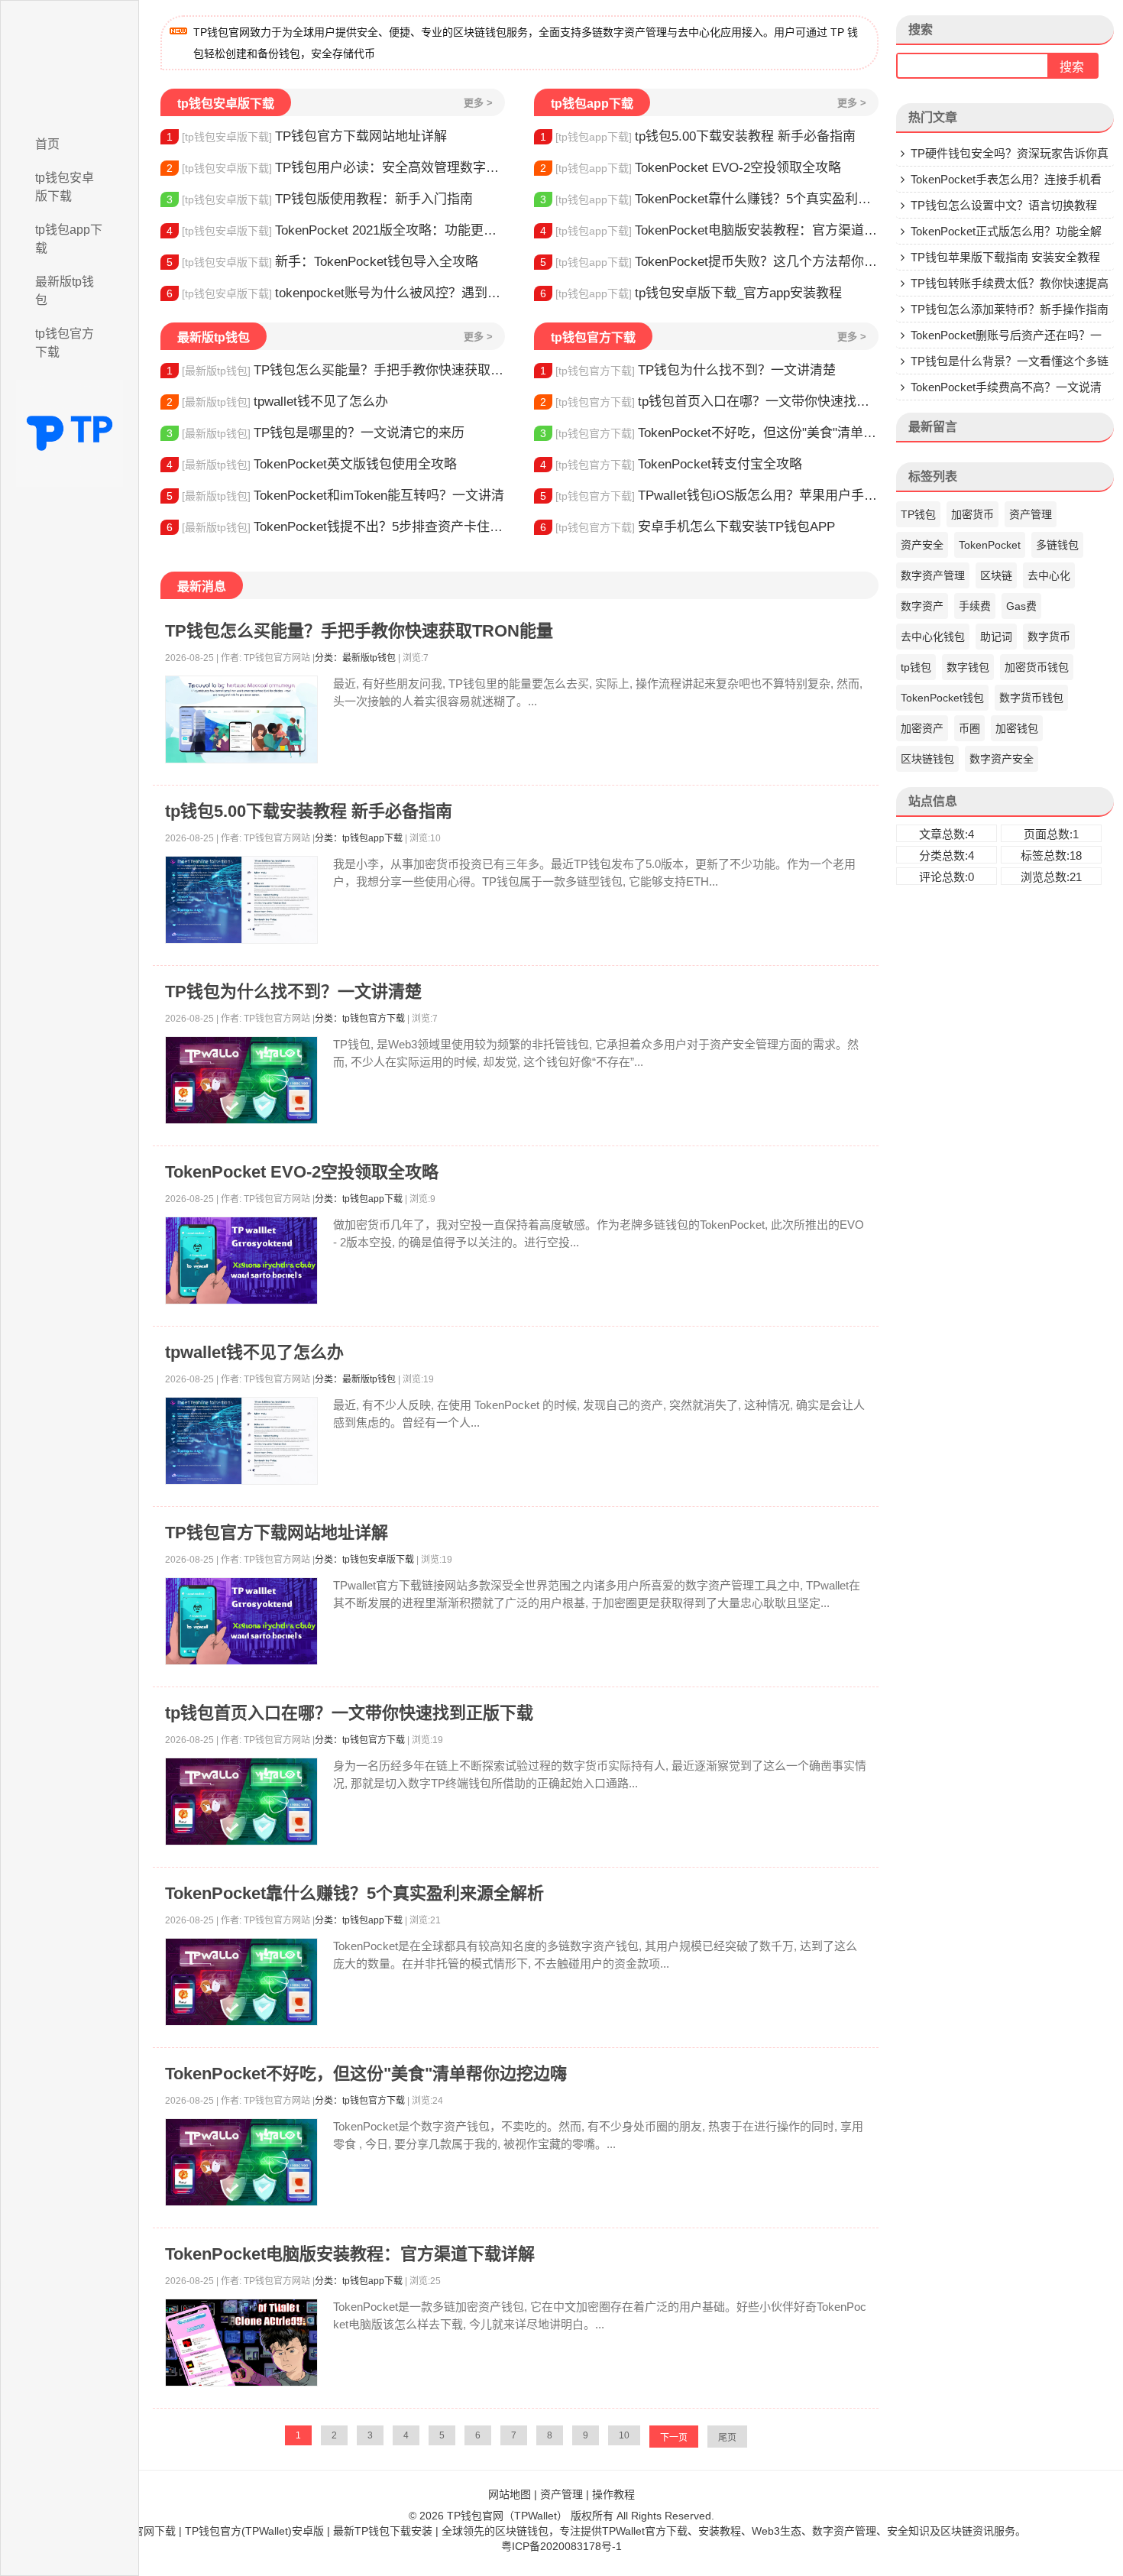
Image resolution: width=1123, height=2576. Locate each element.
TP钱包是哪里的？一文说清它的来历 (316, 433)
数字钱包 (968, 667)
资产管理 (1031, 514)
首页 (47, 144)
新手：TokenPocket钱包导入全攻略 (322, 262)
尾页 (727, 2438)
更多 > (478, 103)
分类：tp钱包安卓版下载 (364, 1560)
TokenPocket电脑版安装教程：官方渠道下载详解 (709, 230)
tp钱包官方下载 (65, 343)
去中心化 (1049, 575)
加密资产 (922, 728)
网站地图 (510, 2494)
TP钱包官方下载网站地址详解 (307, 136)
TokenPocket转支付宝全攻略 (671, 464)
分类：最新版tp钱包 (355, 658)
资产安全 (922, 545)
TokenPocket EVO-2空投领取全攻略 (691, 168)
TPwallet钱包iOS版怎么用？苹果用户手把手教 (709, 496)
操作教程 (613, 2494)
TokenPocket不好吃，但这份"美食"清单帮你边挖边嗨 (709, 433)
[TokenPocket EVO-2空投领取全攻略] (241, 1260)
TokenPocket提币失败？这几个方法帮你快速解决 (709, 262)
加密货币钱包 (1037, 667)
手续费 (975, 606)
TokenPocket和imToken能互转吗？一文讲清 (335, 496)
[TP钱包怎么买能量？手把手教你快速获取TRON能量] (241, 719)
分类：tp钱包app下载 (359, 838)
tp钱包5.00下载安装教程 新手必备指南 (698, 136)
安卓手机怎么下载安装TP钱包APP (688, 527)
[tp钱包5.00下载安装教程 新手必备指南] (241, 900)
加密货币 (973, 514)
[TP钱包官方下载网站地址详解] (241, 1621)
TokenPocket (990, 545)
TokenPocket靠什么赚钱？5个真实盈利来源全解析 (709, 199)
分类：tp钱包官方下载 (360, 1019)
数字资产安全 (1002, 759)
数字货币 (1049, 637)
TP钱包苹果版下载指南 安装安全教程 (1005, 257)
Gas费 (1021, 606)
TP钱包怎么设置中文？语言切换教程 (1004, 205)
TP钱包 (918, 514)
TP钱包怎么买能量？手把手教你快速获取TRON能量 (336, 370)
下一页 (674, 2438)
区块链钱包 (927, 759)
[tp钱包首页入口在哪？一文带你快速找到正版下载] (241, 1802)
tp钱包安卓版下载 (65, 187)
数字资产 (922, 606)
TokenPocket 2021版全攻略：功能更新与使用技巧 (336, 230)
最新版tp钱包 (65, 291)
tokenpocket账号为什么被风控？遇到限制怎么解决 (336, 293)
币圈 (969, 728)
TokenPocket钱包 (942, 698)
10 (624, 2435)
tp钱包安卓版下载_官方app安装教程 (691, 293)
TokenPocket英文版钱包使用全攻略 (312, 464)
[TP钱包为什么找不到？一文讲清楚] (241, 1080)
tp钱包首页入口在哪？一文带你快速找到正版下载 (709, 402)
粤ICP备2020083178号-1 (561, 2546)
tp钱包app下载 (69, 239)
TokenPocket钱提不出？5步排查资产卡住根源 (336, 527)
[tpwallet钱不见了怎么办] (241, 1441)
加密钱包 (1017, 728)
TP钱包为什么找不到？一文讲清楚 (688, 370)
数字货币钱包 (1031, 698)
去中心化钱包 (933, 637)
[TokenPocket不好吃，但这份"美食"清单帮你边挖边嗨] (241, 2162)
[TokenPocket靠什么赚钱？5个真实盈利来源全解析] (241, 1982)
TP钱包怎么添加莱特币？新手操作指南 (1010, 309)
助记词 (996, 637)
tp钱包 (916, 667)
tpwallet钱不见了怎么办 (277, 402)
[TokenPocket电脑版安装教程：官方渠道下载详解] (241, 2343)
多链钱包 (1057, 545)
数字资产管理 (933, 575)
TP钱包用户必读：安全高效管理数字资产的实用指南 (336, 168)
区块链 (996, 575)
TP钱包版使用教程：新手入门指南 (320, 199)
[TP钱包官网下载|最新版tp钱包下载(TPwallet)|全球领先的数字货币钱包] (70, 63)
